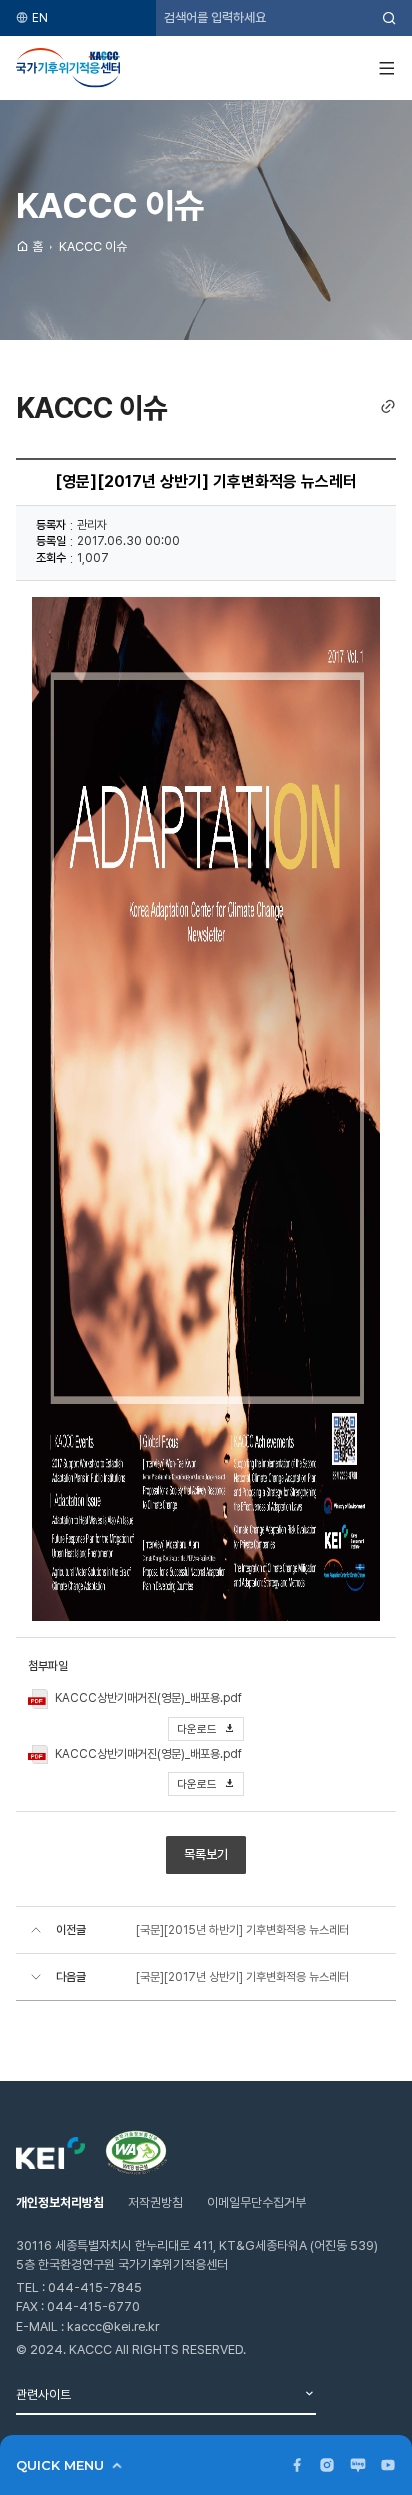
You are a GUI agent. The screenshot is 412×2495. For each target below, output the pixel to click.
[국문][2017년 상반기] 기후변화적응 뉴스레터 (242, 1977)
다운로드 (198, 1729)
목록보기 (206, 1854)
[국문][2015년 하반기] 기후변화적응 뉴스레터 (242, 1930)
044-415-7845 (95, 2287)
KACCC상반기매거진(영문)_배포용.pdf (148, 1698)
